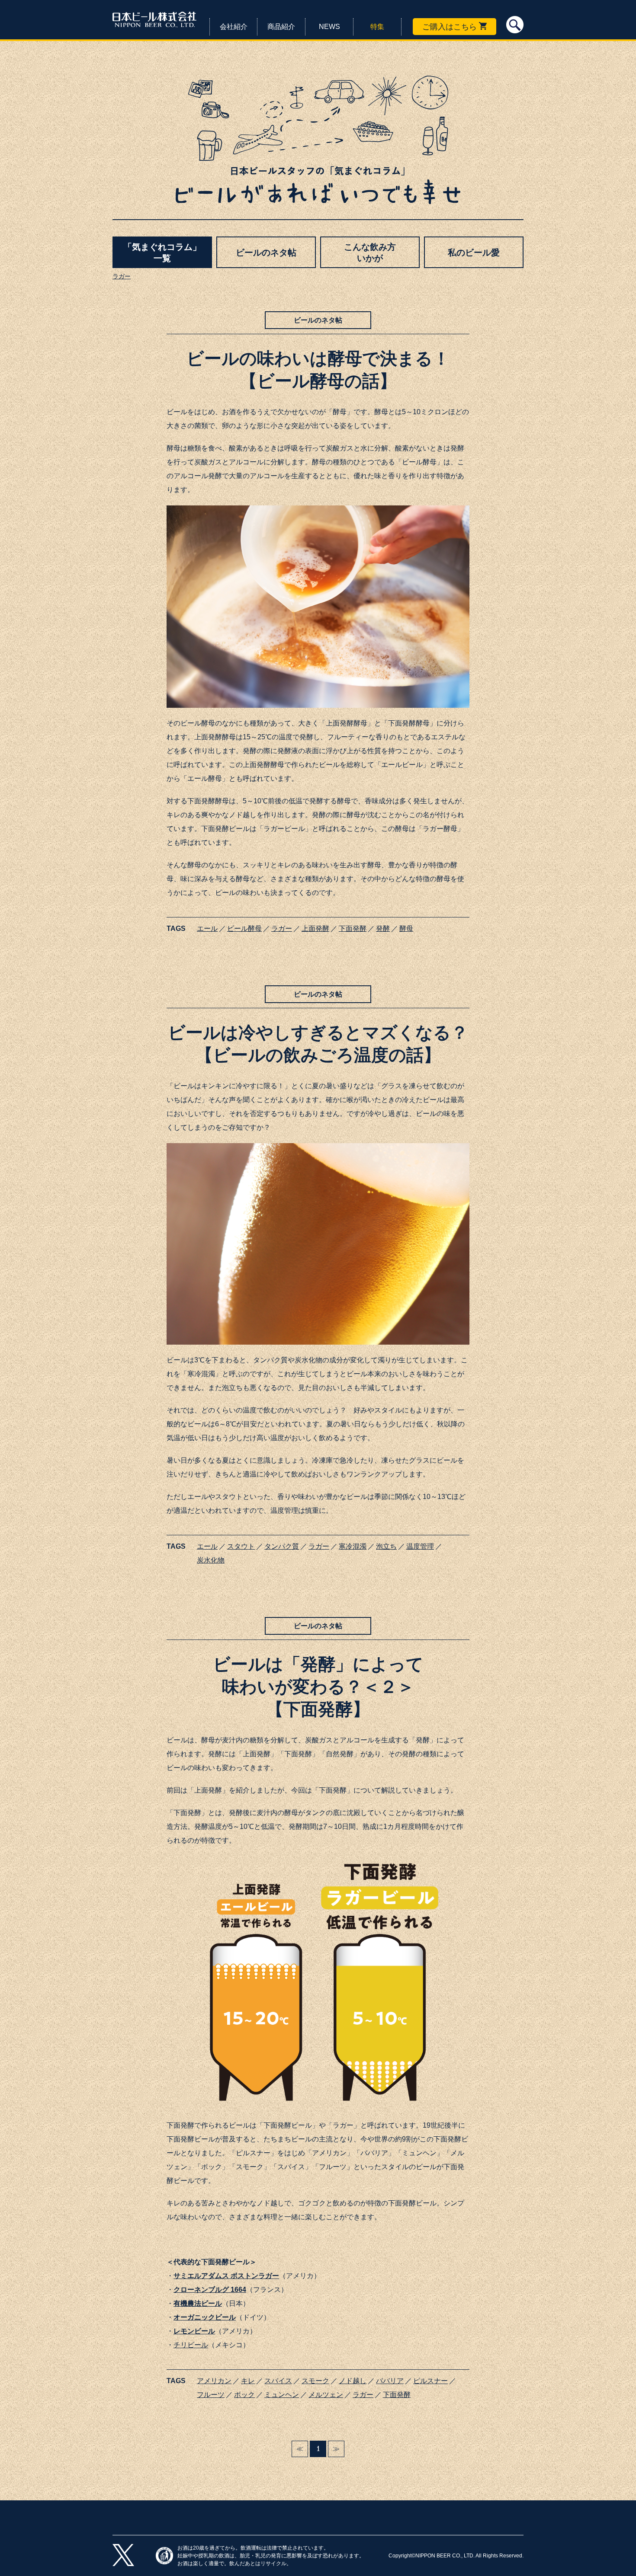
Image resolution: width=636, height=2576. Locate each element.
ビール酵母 (244, 928)
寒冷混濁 (353, 1546)
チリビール (191, 2345)
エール (207, 928)
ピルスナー (430, 2381)
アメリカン (214, 2381)
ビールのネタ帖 (266, 252)
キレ (248, 2381)
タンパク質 (282, 1546)
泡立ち (386, 1546)
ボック (244, 2395)
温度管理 (420, 1546)
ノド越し (353, 2381)
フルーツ (211, 2395)
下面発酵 (353, 928)
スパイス (278, 2381)
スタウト (241, 1546)
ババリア (390, 2381)
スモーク (315, 2381)
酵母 (406, 928)
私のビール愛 (474, 252)
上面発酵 (315, 928)
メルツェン (326, 2395)
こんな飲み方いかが (370, 252)
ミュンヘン (282, 2395)
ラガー (122, 276)
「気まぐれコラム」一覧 (162, 252)
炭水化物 (211, 1560)
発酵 (383, 928)
